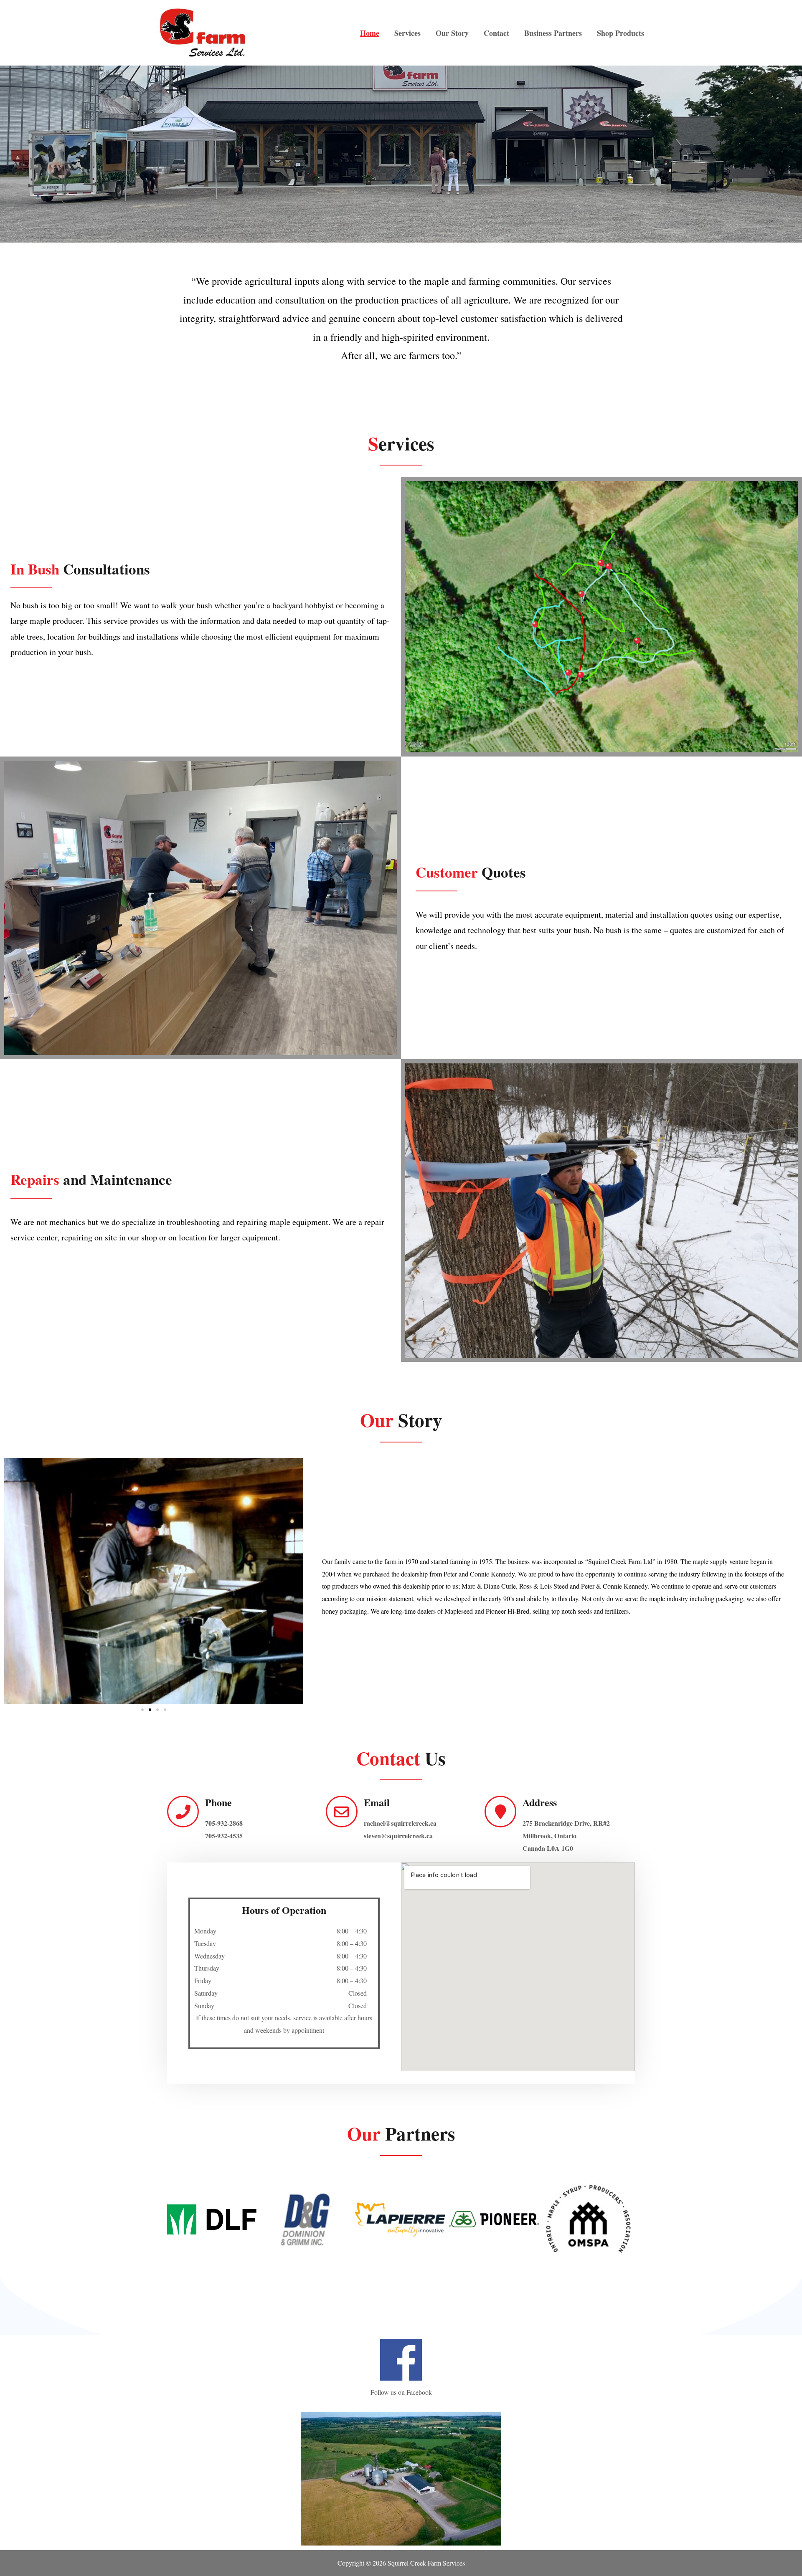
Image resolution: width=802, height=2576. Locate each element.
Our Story (452, 33)
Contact (496, 33)
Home (370, 33)
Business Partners (553, 33)
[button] (142, 1710)
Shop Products (621, 33)
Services (407, 33)
